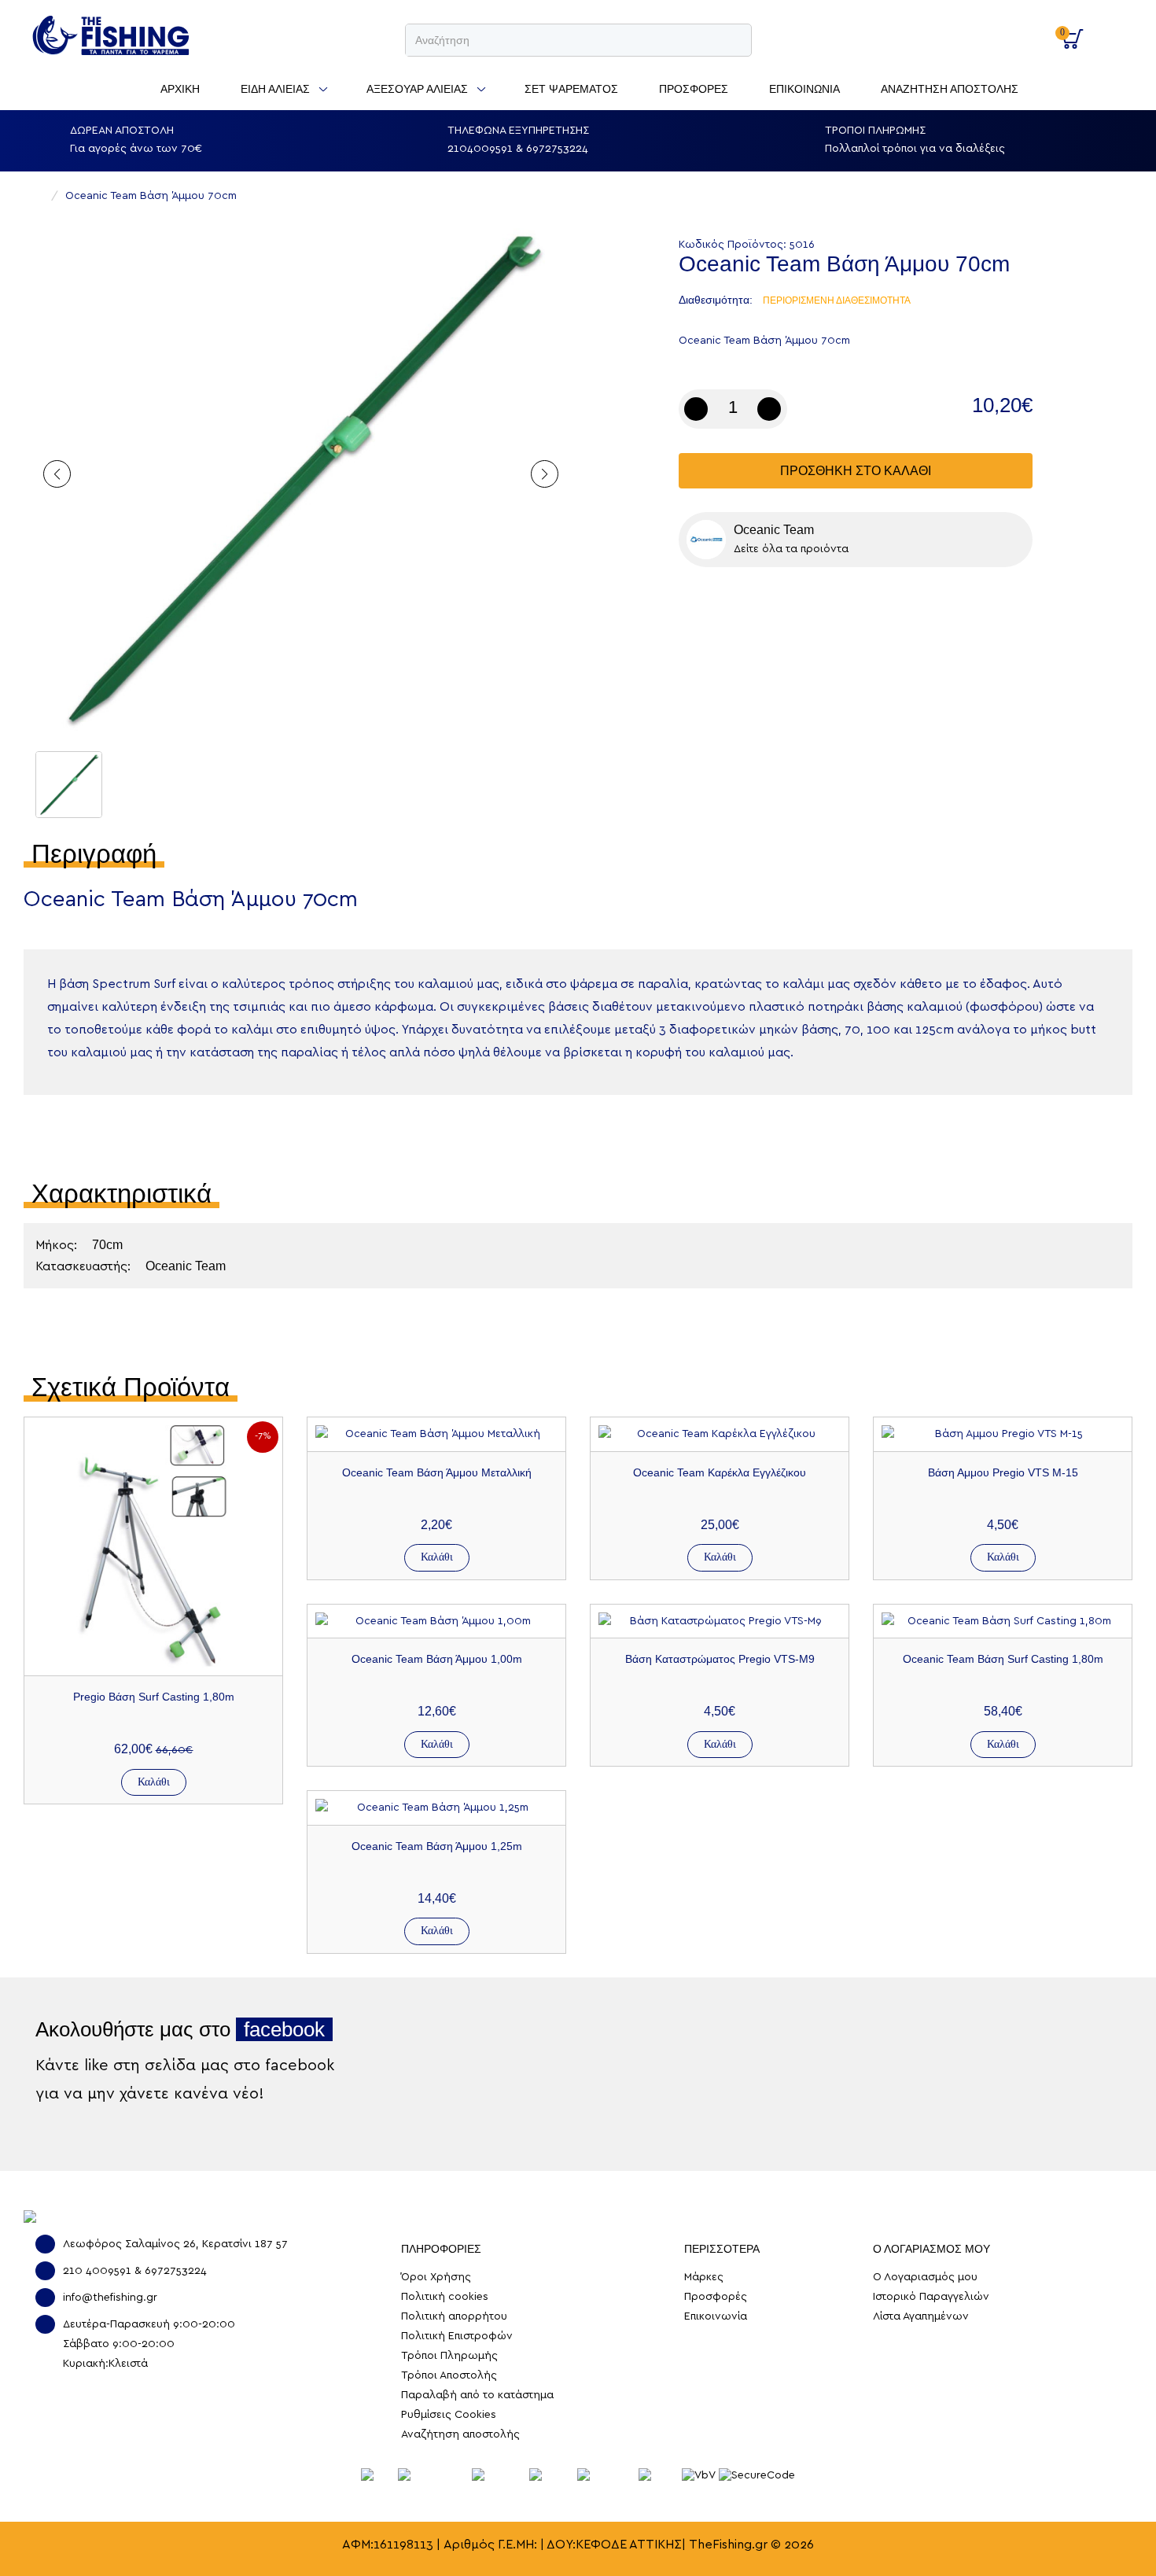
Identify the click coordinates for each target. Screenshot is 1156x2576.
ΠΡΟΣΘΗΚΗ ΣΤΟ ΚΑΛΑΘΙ (856, 471)
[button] (545, 474)
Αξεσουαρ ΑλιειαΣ (417, 89)
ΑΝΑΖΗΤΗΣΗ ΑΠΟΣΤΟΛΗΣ (950, 89)
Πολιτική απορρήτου (454, 2316)
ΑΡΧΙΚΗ (180, 89)
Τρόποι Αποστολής (449, 2375)
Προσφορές (716, 2297)
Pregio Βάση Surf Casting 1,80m (154, 1697)
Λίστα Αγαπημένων (921, 2316)
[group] (301, 478)
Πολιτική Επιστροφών (457, 2336)
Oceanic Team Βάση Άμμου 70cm (151, 196)
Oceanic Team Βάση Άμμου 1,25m (437, 1846)
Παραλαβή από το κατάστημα (477, 2395)
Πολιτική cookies (445, 2297)
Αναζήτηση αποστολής (460, 2434)
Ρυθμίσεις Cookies (449, 2415)
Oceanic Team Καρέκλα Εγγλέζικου (720, 1472)
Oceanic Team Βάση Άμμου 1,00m (437, 1659)
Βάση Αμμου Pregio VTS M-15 (1003, 1472)
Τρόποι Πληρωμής (449, 2356)
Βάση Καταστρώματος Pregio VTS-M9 (720, 1659)
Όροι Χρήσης (436, 2277)
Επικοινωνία (716, 2316)
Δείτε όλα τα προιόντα (791, 549)
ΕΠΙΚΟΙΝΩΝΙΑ (804, 89)
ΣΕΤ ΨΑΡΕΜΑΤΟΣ (571, 89)
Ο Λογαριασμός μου (1018, 31)
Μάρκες (704, 2277)
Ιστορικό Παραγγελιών (931, 2297)
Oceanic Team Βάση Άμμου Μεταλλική (437, 1472)
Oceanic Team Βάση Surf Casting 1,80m (1003, 1659)
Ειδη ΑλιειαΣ (275, 89)
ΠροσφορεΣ (694, 89)
